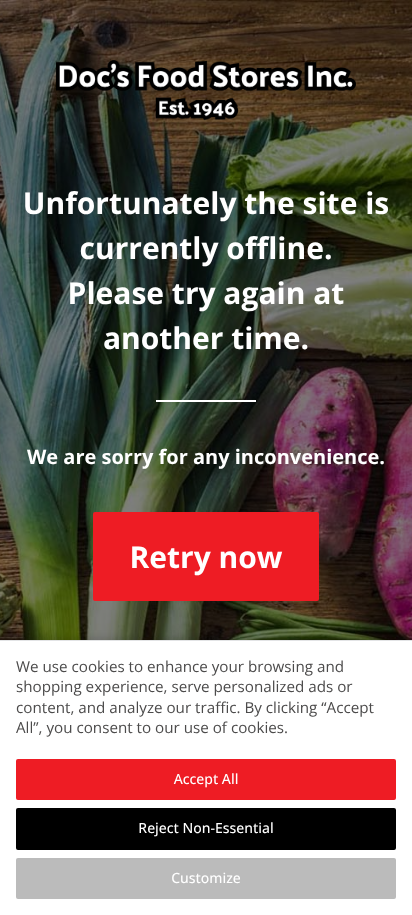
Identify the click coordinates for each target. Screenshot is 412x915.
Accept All (206, 779)
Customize (206, 878)
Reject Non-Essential (205, 828)
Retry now (205, 556)
